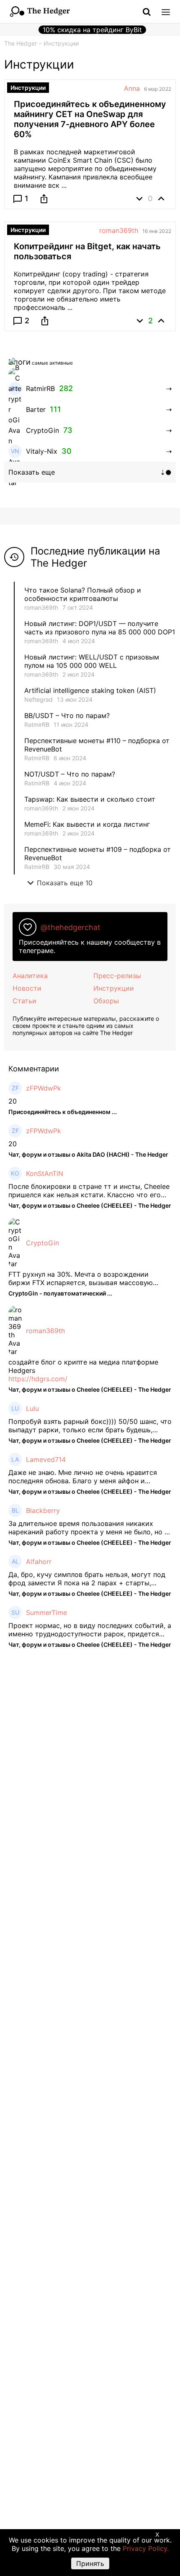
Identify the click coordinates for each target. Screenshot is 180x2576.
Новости (27, 988)
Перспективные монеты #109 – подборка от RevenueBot (98, 854)
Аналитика (30, 976)
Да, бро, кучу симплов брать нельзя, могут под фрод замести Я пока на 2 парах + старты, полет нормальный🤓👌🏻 (87, 1579)
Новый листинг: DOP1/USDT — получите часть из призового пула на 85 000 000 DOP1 (100, 628)
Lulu (32, 1408)
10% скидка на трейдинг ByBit (92, 30)
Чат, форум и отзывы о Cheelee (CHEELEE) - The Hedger (90, 1205)
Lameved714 (46, 1459)
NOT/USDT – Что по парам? (71, 774)
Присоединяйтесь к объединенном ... (63, 1112)
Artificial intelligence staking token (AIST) (90, 690)
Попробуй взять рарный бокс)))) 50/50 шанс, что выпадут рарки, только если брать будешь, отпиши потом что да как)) (90, 1426)
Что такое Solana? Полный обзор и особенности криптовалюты (83, 594)
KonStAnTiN (45, 1173)
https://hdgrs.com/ (38, 1379)
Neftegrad (39, 699)
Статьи (24, 1001)
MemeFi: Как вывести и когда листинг (87, 824)
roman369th (119, 230)
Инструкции (114, 988)
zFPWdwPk (44, 1088)
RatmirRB (37, 724)
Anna (132, 88)
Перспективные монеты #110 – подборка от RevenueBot (97, 745)
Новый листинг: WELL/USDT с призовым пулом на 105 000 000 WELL (92, 661)
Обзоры (106, 1001)
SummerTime (46, 1613)
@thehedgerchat (71, 927)
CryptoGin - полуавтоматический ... (60, 1293)
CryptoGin (42, 1243)
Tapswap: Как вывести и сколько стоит (90, 799)
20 (13, 1101)
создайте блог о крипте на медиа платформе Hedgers (83, 1366)
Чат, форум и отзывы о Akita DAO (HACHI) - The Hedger (88, 1154)
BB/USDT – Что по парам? (67, 716)
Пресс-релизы (117, 976)
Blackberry (43, 1510)
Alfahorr (39, 1561)
